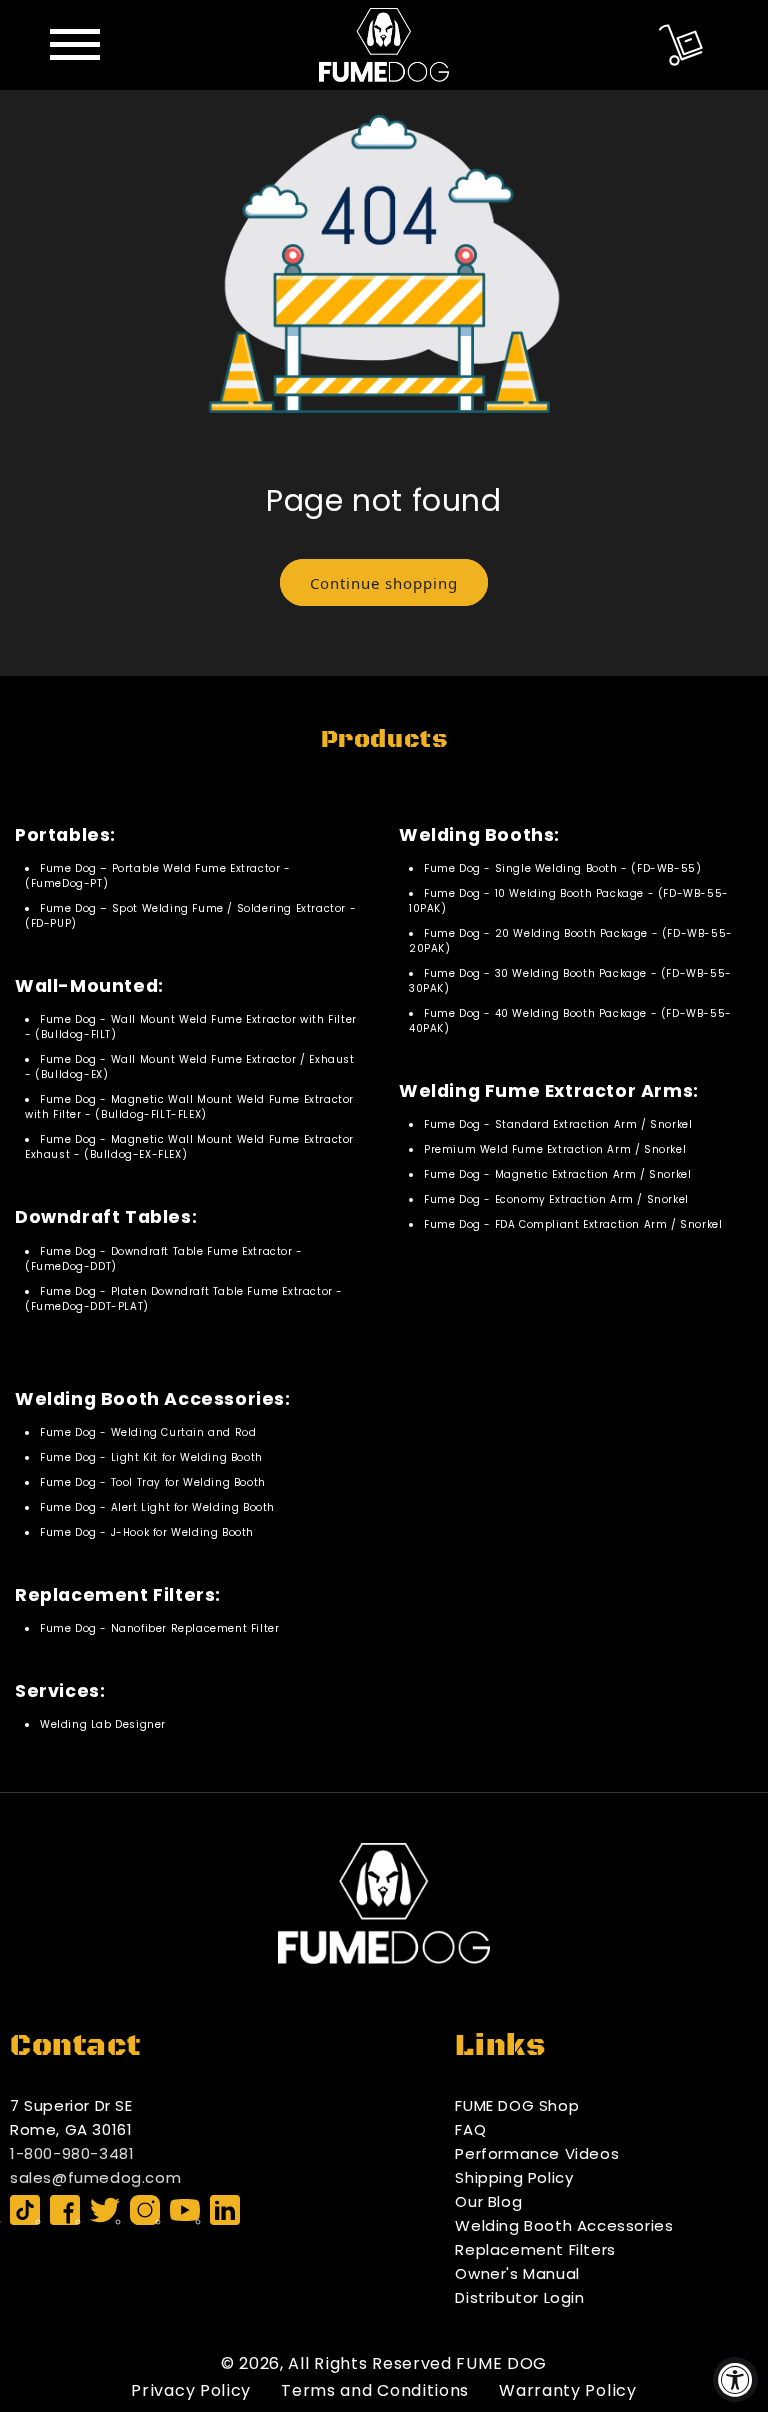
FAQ (470, 2129)
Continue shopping (384, 583)
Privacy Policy (191, 2390)
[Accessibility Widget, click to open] (735, 2379)
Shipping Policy (514, 2177)
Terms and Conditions (375, 2390)
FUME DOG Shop (517, 2105)
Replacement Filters (535, 2249)
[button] (681, 45)
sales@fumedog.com (95, 2177)
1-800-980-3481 (72, 2153)
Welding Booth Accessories (564, 2225)
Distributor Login (519, 2297)
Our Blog (488, 2201)
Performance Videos (537, 2153)
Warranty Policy (568, 2390)
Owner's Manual (517, 2273)
